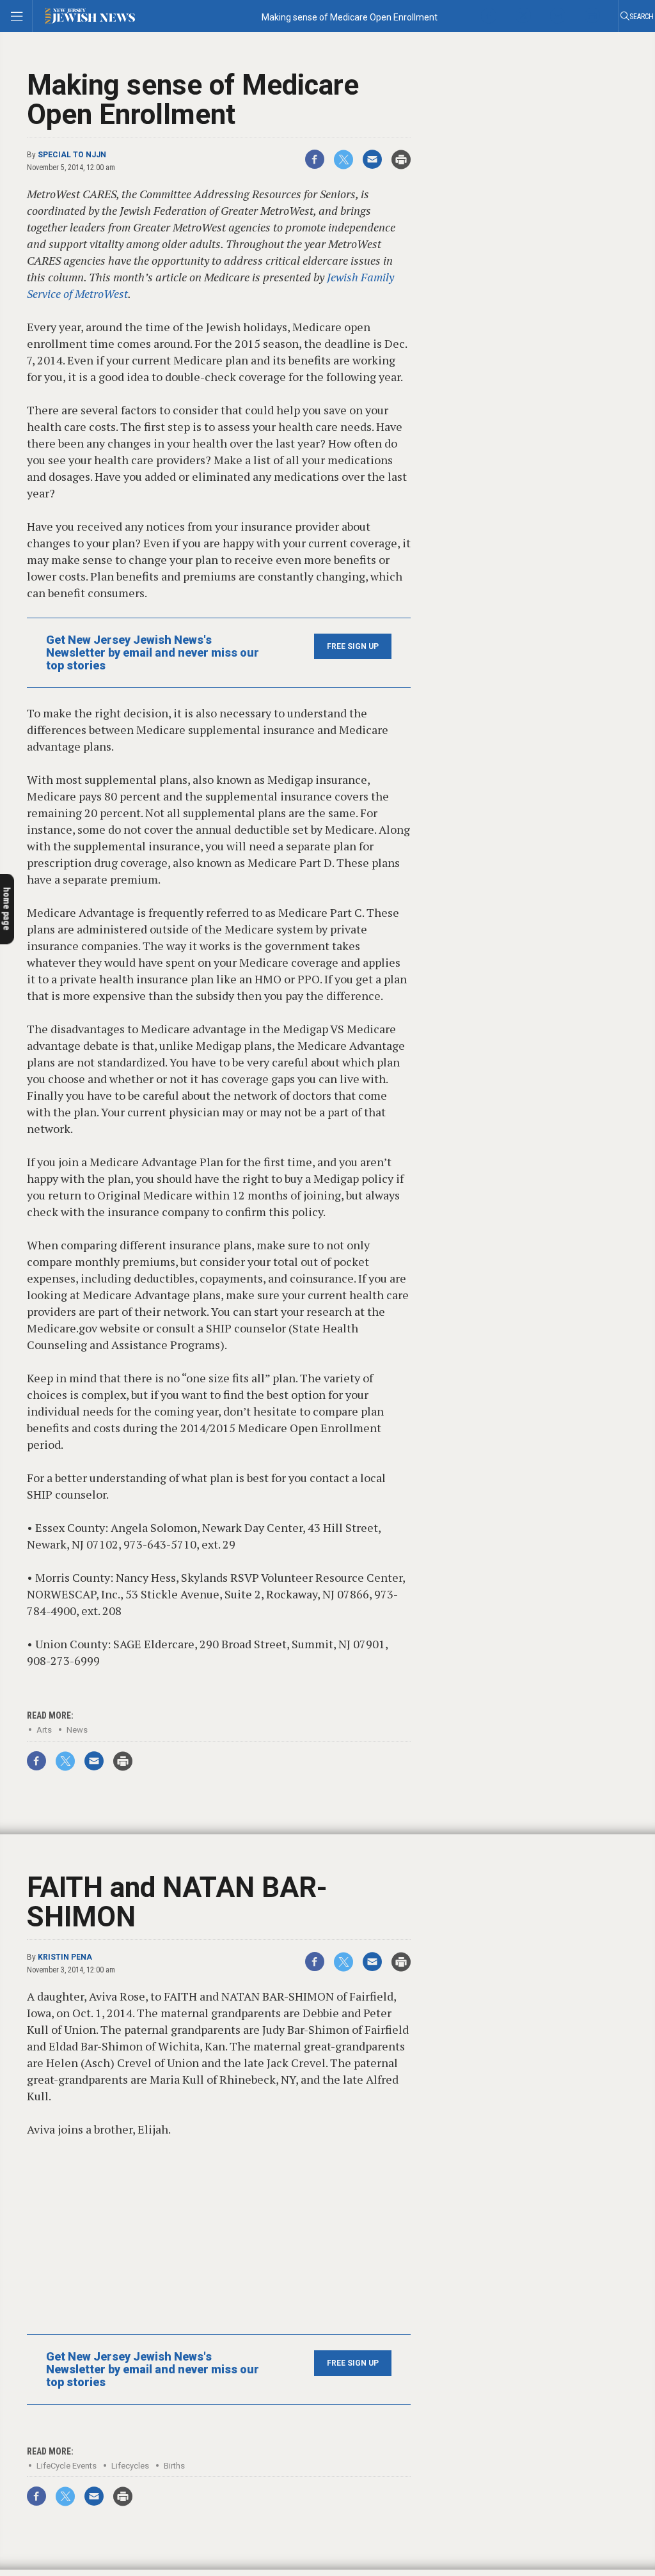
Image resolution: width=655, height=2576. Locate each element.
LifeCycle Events (67, 2466)
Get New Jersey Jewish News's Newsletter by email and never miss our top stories (153, 653)
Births (174, 2466)
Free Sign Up (353, 646)
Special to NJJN (72, 155)
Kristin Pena (65, 1957)
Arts (44, 1730)
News (77, 1730)
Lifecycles (130, 2466)
